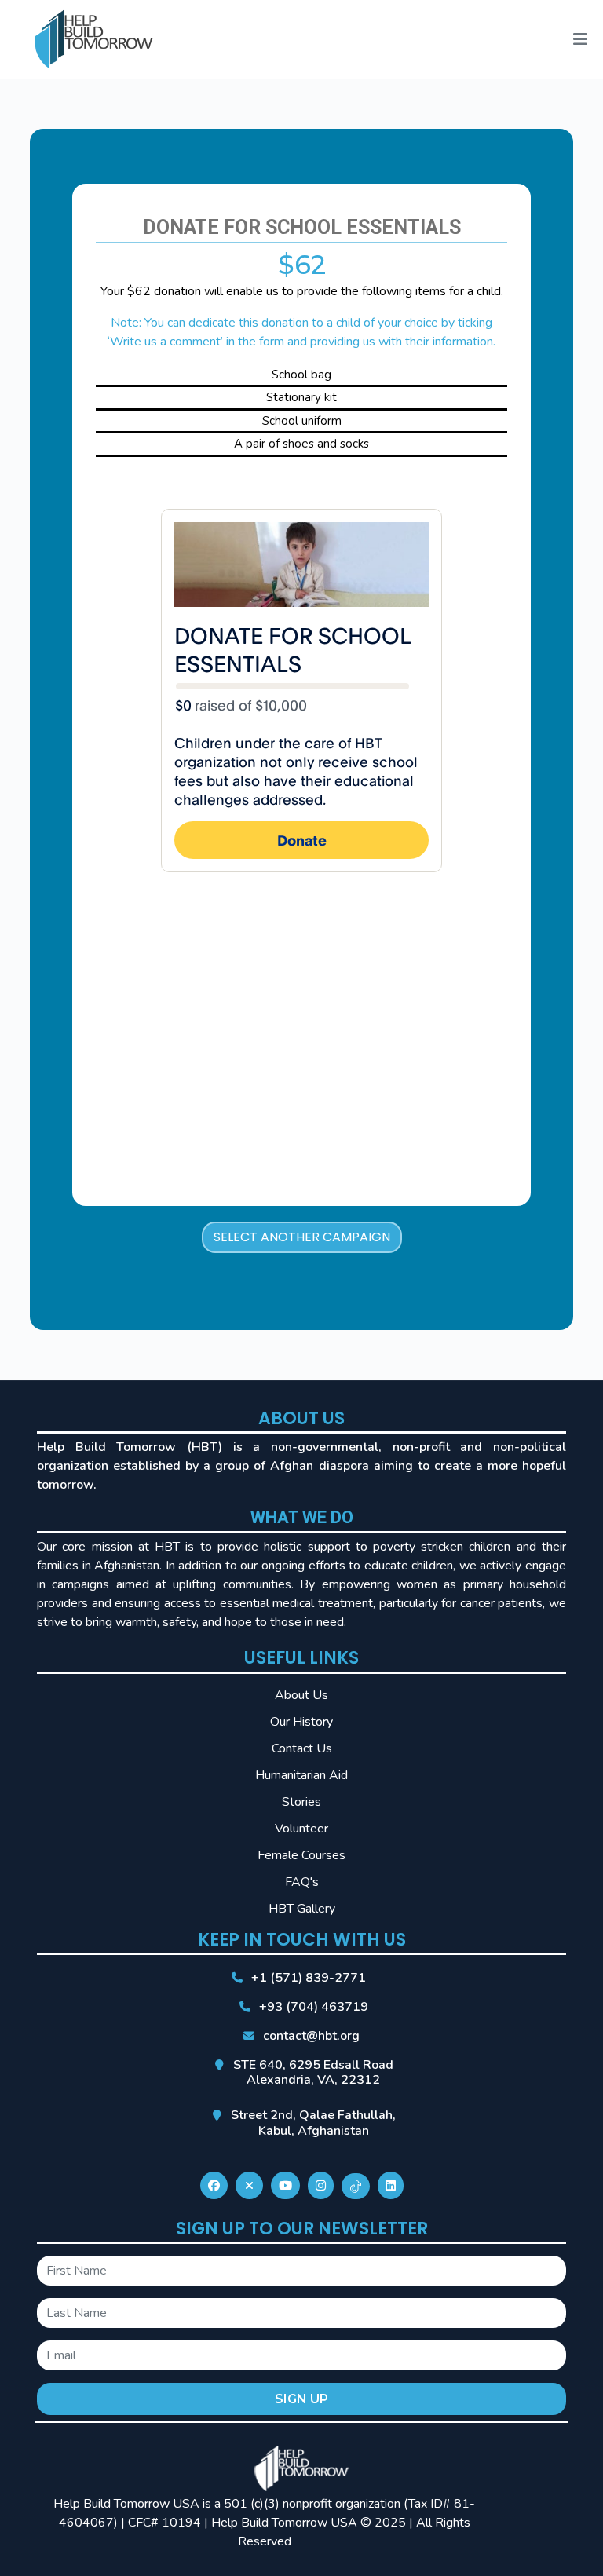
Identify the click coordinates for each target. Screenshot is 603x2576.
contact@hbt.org (311, 2036)
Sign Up (301, 2399)
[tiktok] (356, 2186)
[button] (580, 40)
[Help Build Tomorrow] (94, 38)
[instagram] (321, 2186)
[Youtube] (285, 2186)
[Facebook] (214, 2186)
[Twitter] (249, 2186)
